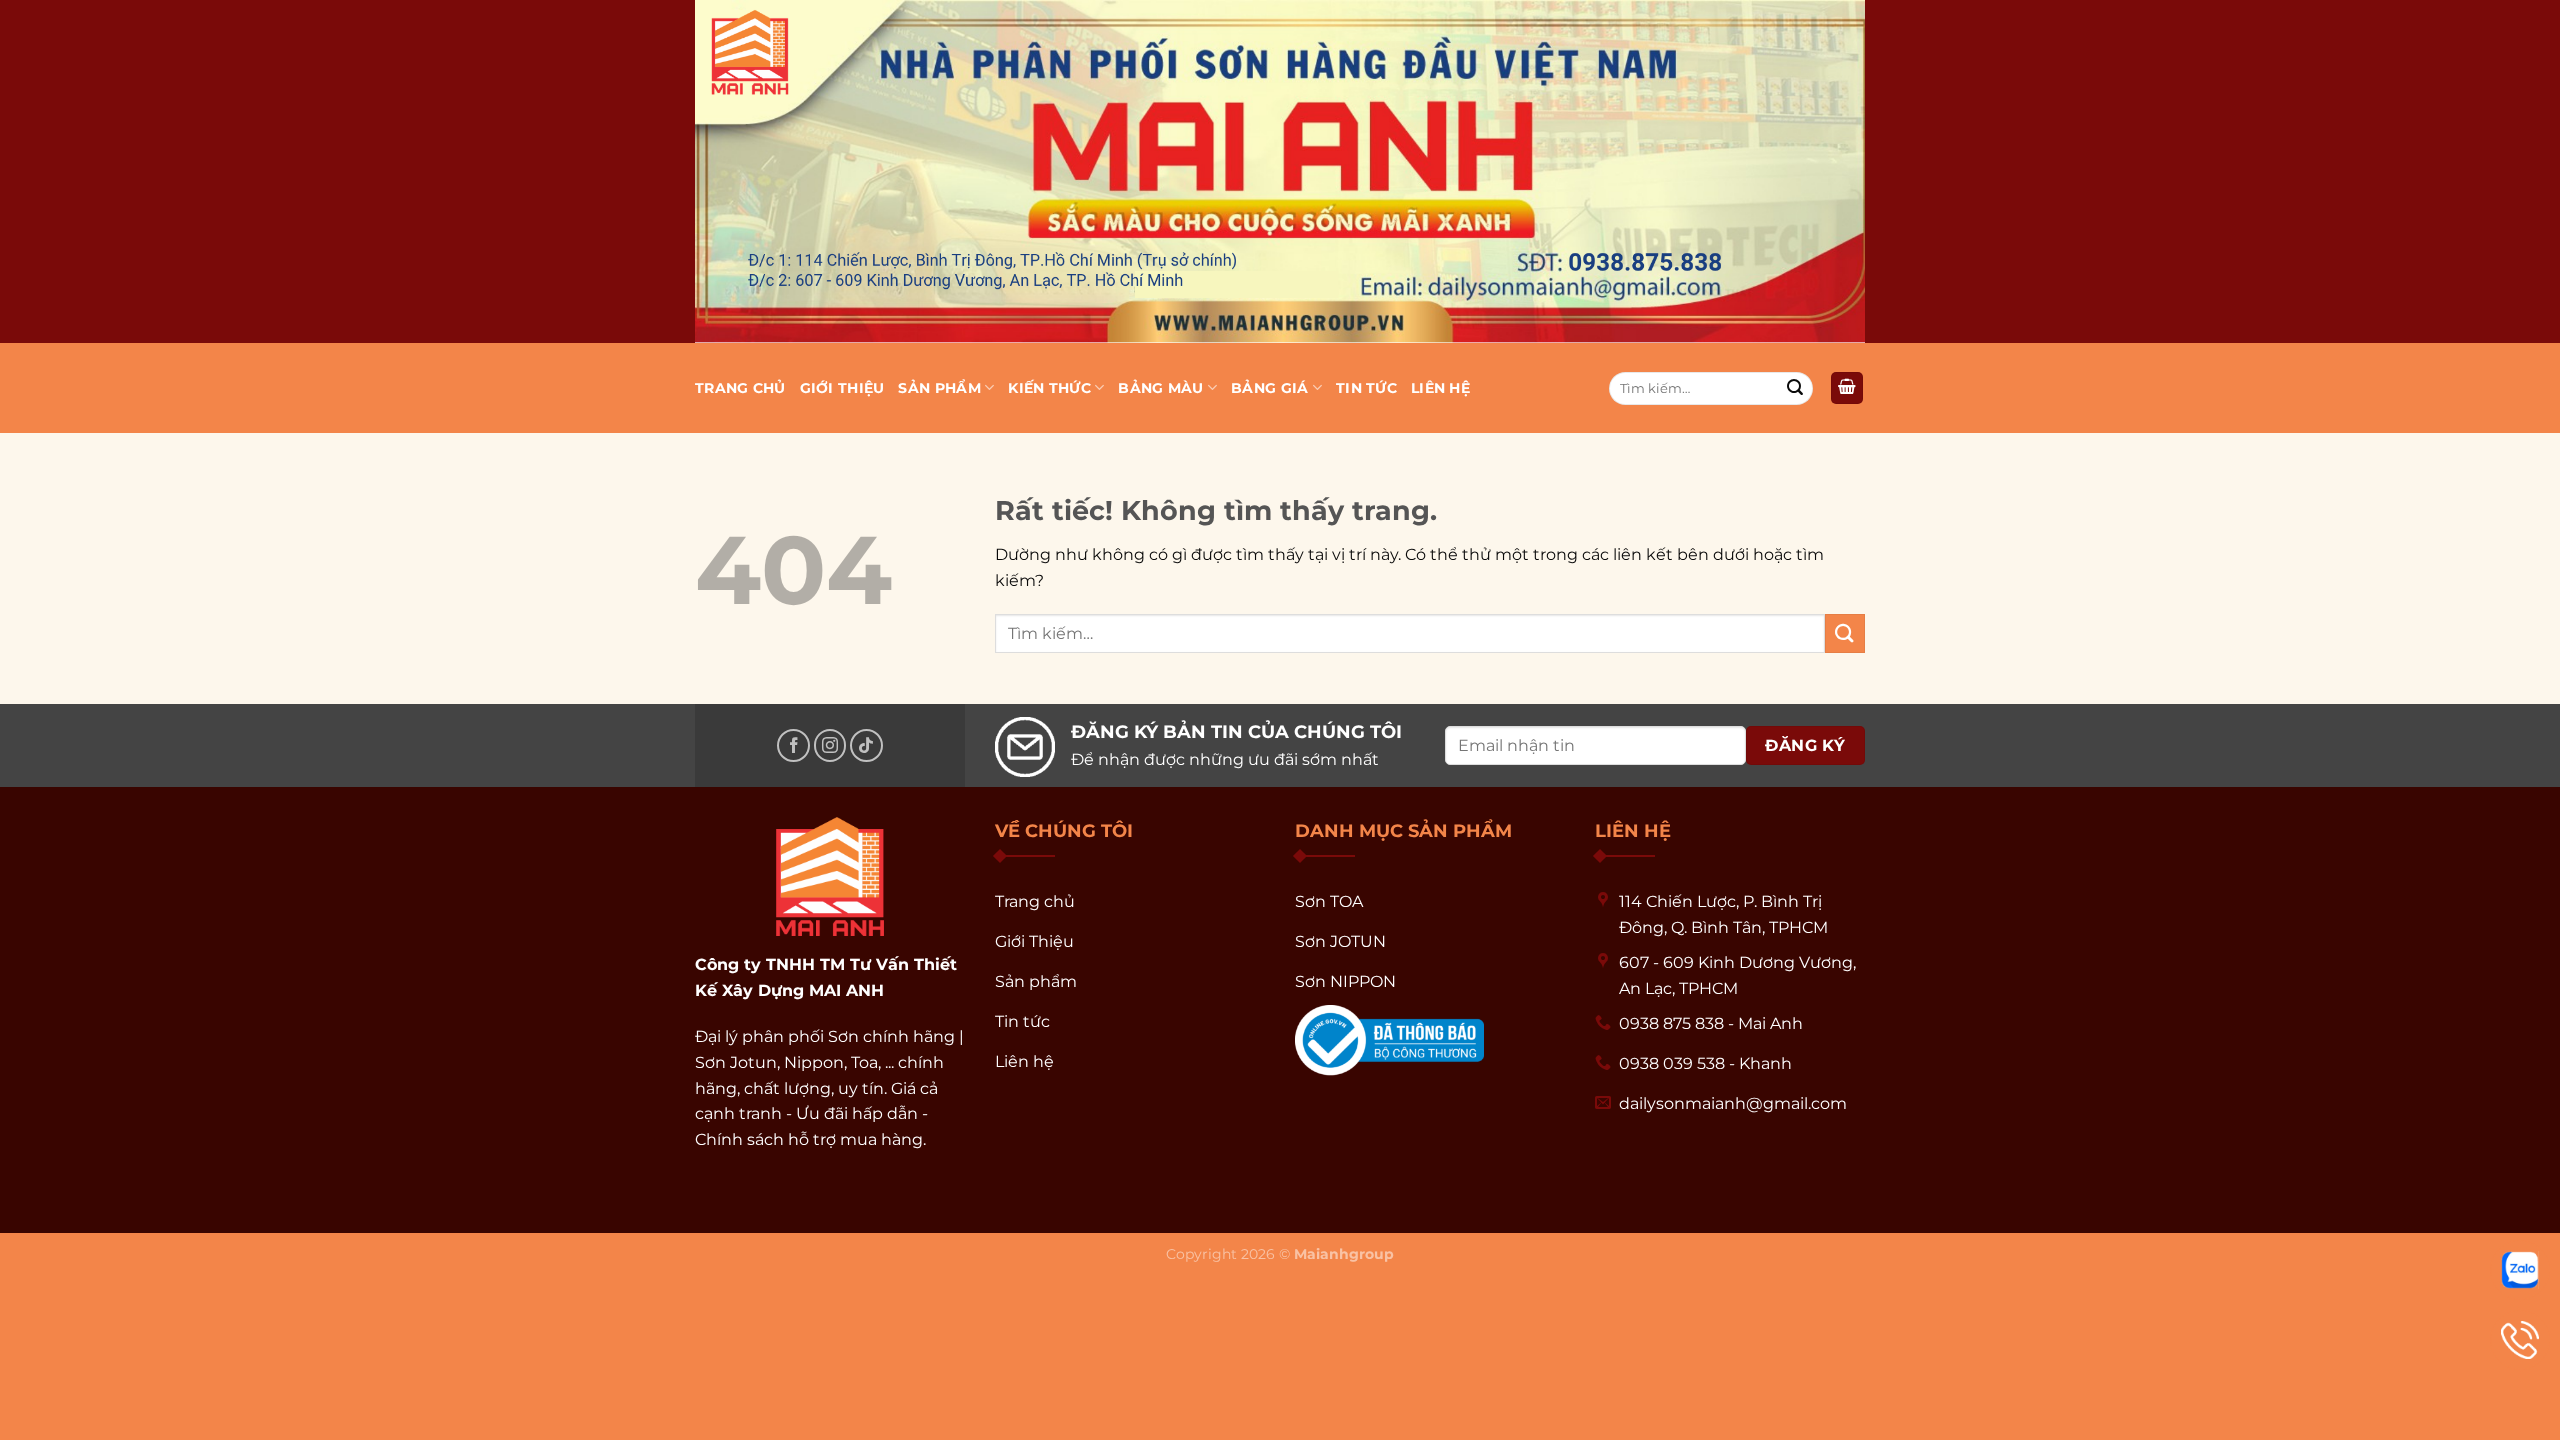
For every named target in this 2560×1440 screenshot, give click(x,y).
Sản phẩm (939, 388)
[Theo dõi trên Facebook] (793, 745)
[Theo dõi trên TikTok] (866, 745)
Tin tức (1366, 388)
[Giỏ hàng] (1847, 388)
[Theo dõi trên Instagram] (830, 745)
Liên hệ (1440, 388)
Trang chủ (740, 388)
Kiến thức (1049, 388)
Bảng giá (1269, 388)
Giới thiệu (842, 388)
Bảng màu (1160, 388)
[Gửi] (1795, 388)
